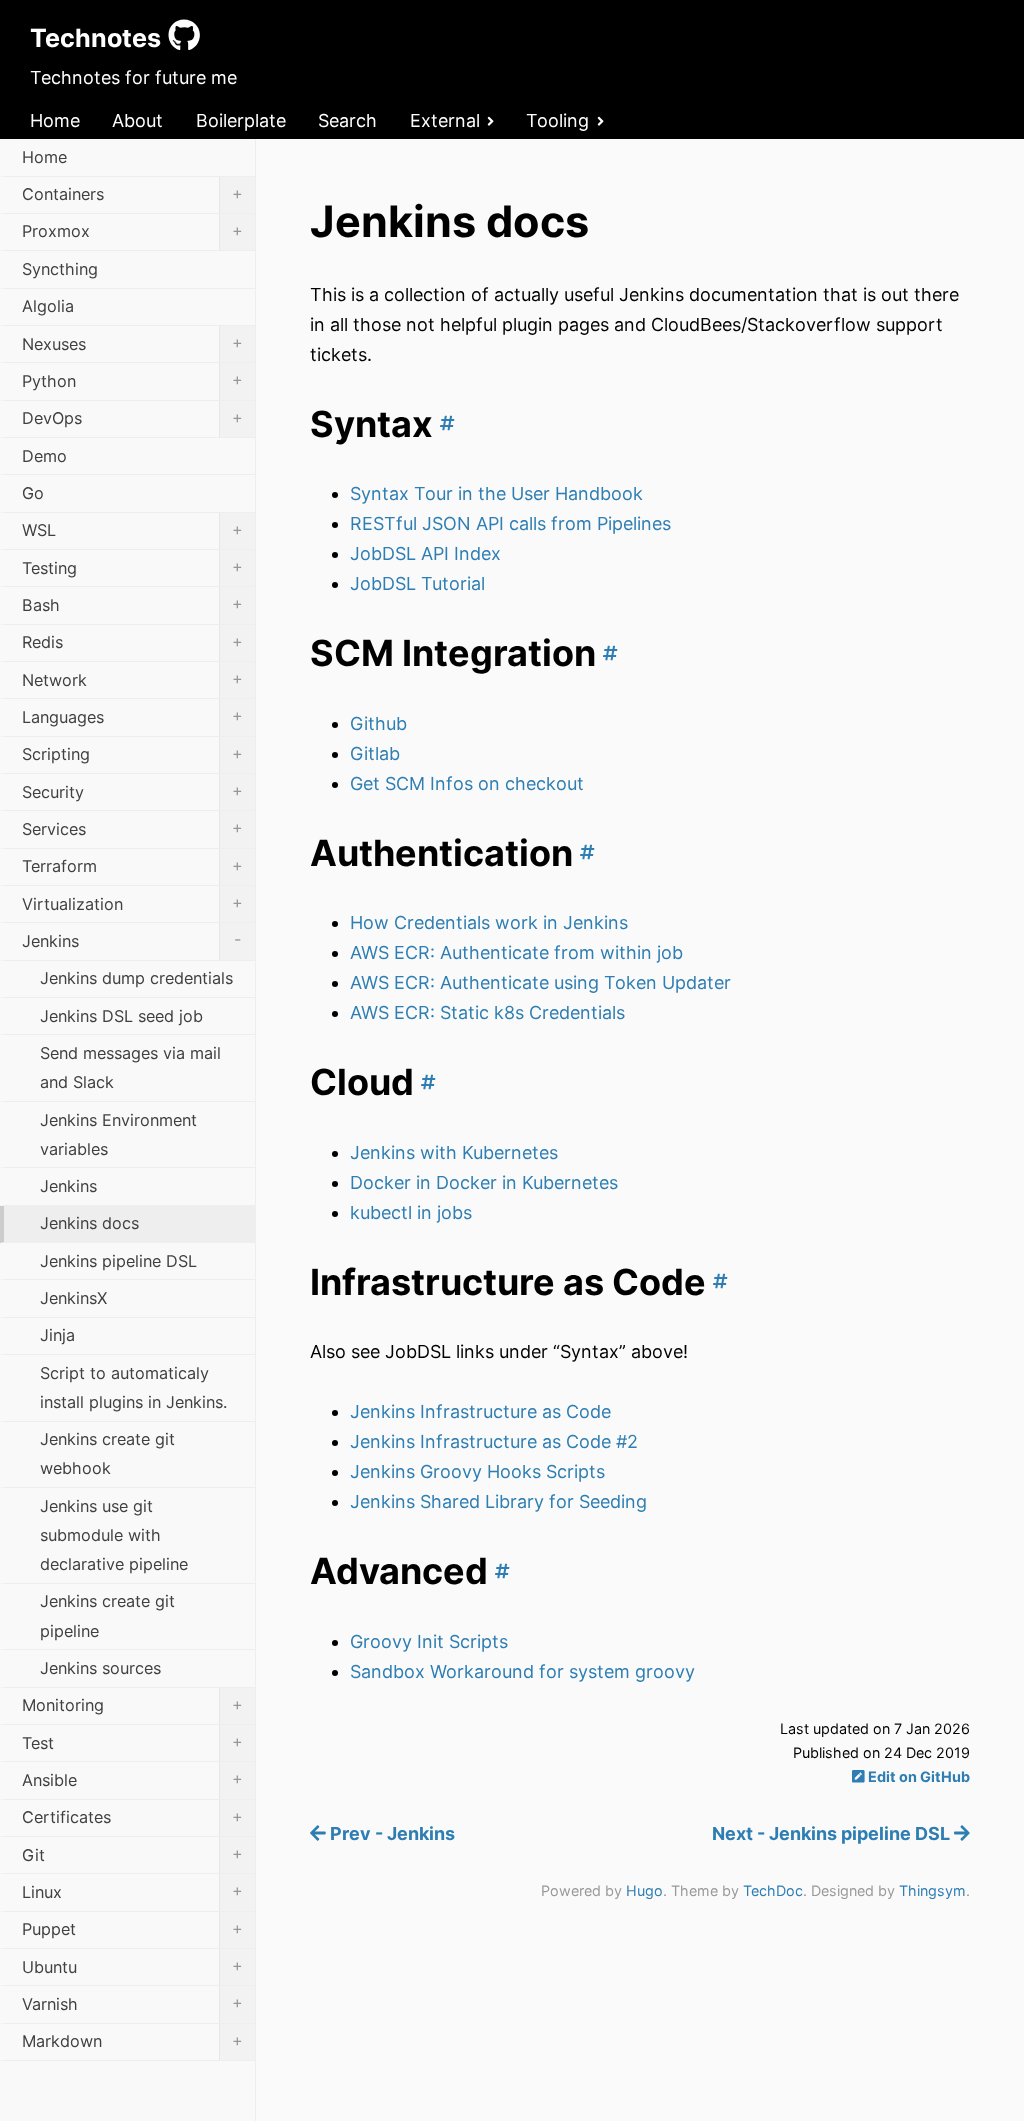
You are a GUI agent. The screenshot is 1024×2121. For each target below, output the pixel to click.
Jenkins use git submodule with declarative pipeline (114, 1535)
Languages (132, 716)
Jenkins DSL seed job (121, 1016)
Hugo (644, 1890)
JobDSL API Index (425, 553)
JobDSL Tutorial (417, 583)
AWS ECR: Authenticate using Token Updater (540, 982)
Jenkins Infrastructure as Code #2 (494, 1441)
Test (132, 1742)
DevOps (132, 418)
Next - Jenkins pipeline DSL (833, 1833)
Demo (44, 456)
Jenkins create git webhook (107, 1453)
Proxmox (132, 231)
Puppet (132, 1929)
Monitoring (132, 1705)
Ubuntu (132, 1966)
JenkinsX (73, 1298)
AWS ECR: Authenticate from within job (516, 952)
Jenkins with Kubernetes (454, 1152)
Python (132, 380)
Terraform (132, 866)
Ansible (132, 1779)
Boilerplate (241, 120)
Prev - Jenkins (390, 1833)
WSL (132, 530)
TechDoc (773, 1890)
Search (347, 120)
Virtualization (132, 903)
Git (132, 1854)
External (445, 120)
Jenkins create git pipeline (107, 1615)
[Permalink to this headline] (444, 424)
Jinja (57, 1335)
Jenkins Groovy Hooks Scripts (477, 1471)
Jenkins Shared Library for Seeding (498, 1501)
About (137, 120)
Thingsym (932, 1890)
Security (132, 791)
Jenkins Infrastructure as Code (480, 1411)
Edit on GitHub (917, 1776)
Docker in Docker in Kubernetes (484, 1182)
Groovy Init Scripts (429, 1641)
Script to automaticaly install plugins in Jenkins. (133, 1387)
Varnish (132, 2003)
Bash (132, 604)
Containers (132, 194)
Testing (132, 567)
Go (33, 493)
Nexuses (132, 343)
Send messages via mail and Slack (130, 1067)
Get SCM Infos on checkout (467, 783)
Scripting (132, 754)
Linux (132, 1891)
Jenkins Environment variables (118, 1134)
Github (378, 723)
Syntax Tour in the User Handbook (496, 493)
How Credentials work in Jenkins (489, 922)
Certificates (132, 1817)
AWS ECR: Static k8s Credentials (487, 1012)
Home (55, 120)
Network (132, 679)
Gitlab (375, 753)
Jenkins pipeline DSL (118, 1261)
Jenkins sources (100, 1668)
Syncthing (60, 269)
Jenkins (131, 940)
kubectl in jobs (411, 1212)
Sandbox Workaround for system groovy (522, 1671)
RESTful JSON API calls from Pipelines (510, 523)
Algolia (48, 306)
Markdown (132, 2041)
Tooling (557, 120)
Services (132, 828)
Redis (132, 642)
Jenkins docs (89, 1223)
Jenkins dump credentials (136, 978)
